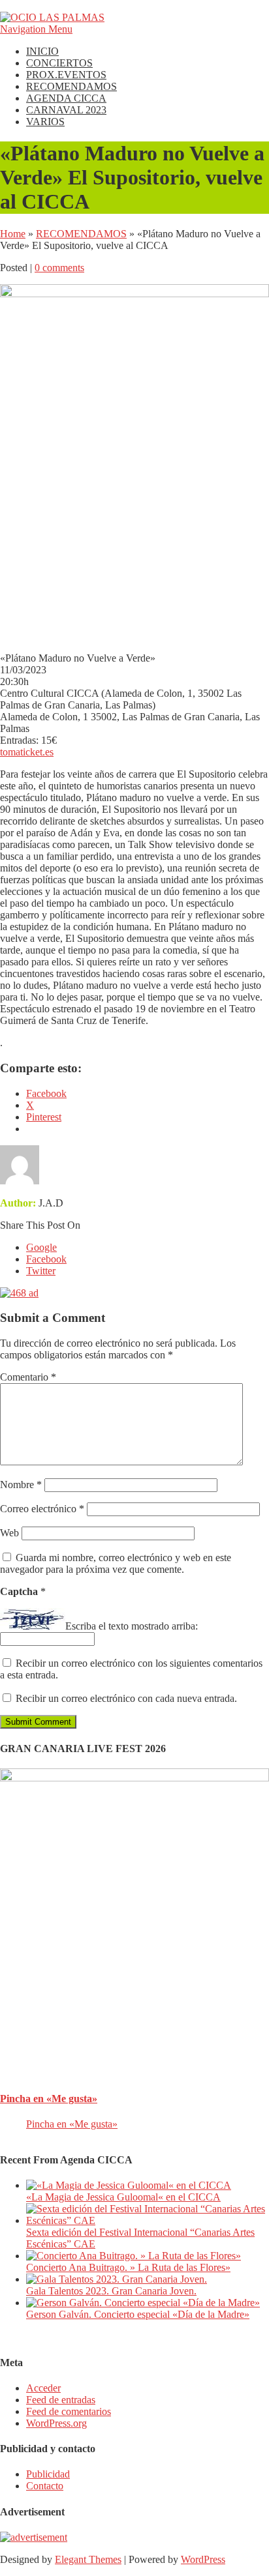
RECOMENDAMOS (71, 86)
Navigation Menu (36, 29)
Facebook (46, 1259)
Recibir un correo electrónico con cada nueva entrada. (126, 1698)
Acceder (43, 2388)
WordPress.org (56, 2423)
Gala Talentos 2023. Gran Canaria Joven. (111, 2291)
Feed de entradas (61, 2400)
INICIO (42, 51)
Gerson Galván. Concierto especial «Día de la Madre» (138, 2314)
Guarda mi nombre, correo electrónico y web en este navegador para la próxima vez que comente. (116, 1563)
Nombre (21, 1485)
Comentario (28, 1377)
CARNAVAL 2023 (66, 110)
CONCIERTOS (59, 63)
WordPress (203, 2559)
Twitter (41, 1271)
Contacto (45, 2486)
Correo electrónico (42, 1509)
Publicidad (48, 2474)
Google (41, 1247)
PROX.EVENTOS (66, 75)
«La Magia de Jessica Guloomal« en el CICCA (123, 2197)
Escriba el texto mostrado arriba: (132, 1626)
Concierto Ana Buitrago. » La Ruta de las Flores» (128, 2267)
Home (13, 234)
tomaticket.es (27, 752)
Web (9, 1533)
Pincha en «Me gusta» (49, 2099)
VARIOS (45, 122)
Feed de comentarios (69, 2411)
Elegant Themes (88, 2559)
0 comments (59, 268)
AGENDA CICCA (66, 98)
